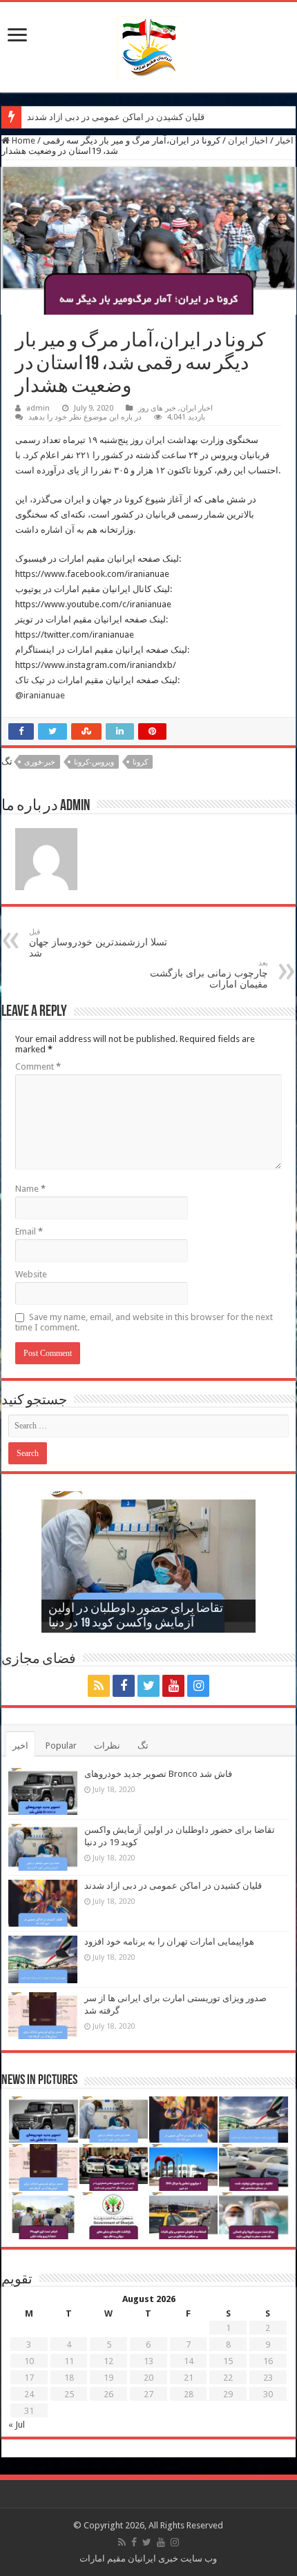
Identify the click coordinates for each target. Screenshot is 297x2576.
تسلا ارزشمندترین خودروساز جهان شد (98, 943)
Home (22, 140)
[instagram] (198, 1686)
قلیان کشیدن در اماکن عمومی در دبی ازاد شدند (116, 117)
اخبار (285, 140)
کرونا (140, 762)
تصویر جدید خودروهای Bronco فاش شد (158, 1774)
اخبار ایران (248, 140)
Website (31, 1274)
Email (29, 1231)
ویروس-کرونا (94, 762)
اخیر (20, 1746)
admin (38, 408)
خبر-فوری (40, 762)
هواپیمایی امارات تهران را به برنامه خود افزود (169, 1941)
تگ (143, 1746)
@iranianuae (40, 695)
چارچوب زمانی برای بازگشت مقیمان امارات (209, 974)
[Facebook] (124, 1686)
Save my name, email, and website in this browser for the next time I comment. (144, 1322)
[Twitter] (148, 1686)
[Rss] (99, 1686)
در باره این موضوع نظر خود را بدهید (85, 417)
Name (30, 1189)
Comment (38, 1066)
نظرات (107, 1746)
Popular (61, 1746)
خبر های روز (157, 408)
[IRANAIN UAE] (148, 45)
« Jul (17, 2425)
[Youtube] (173, 1686)
